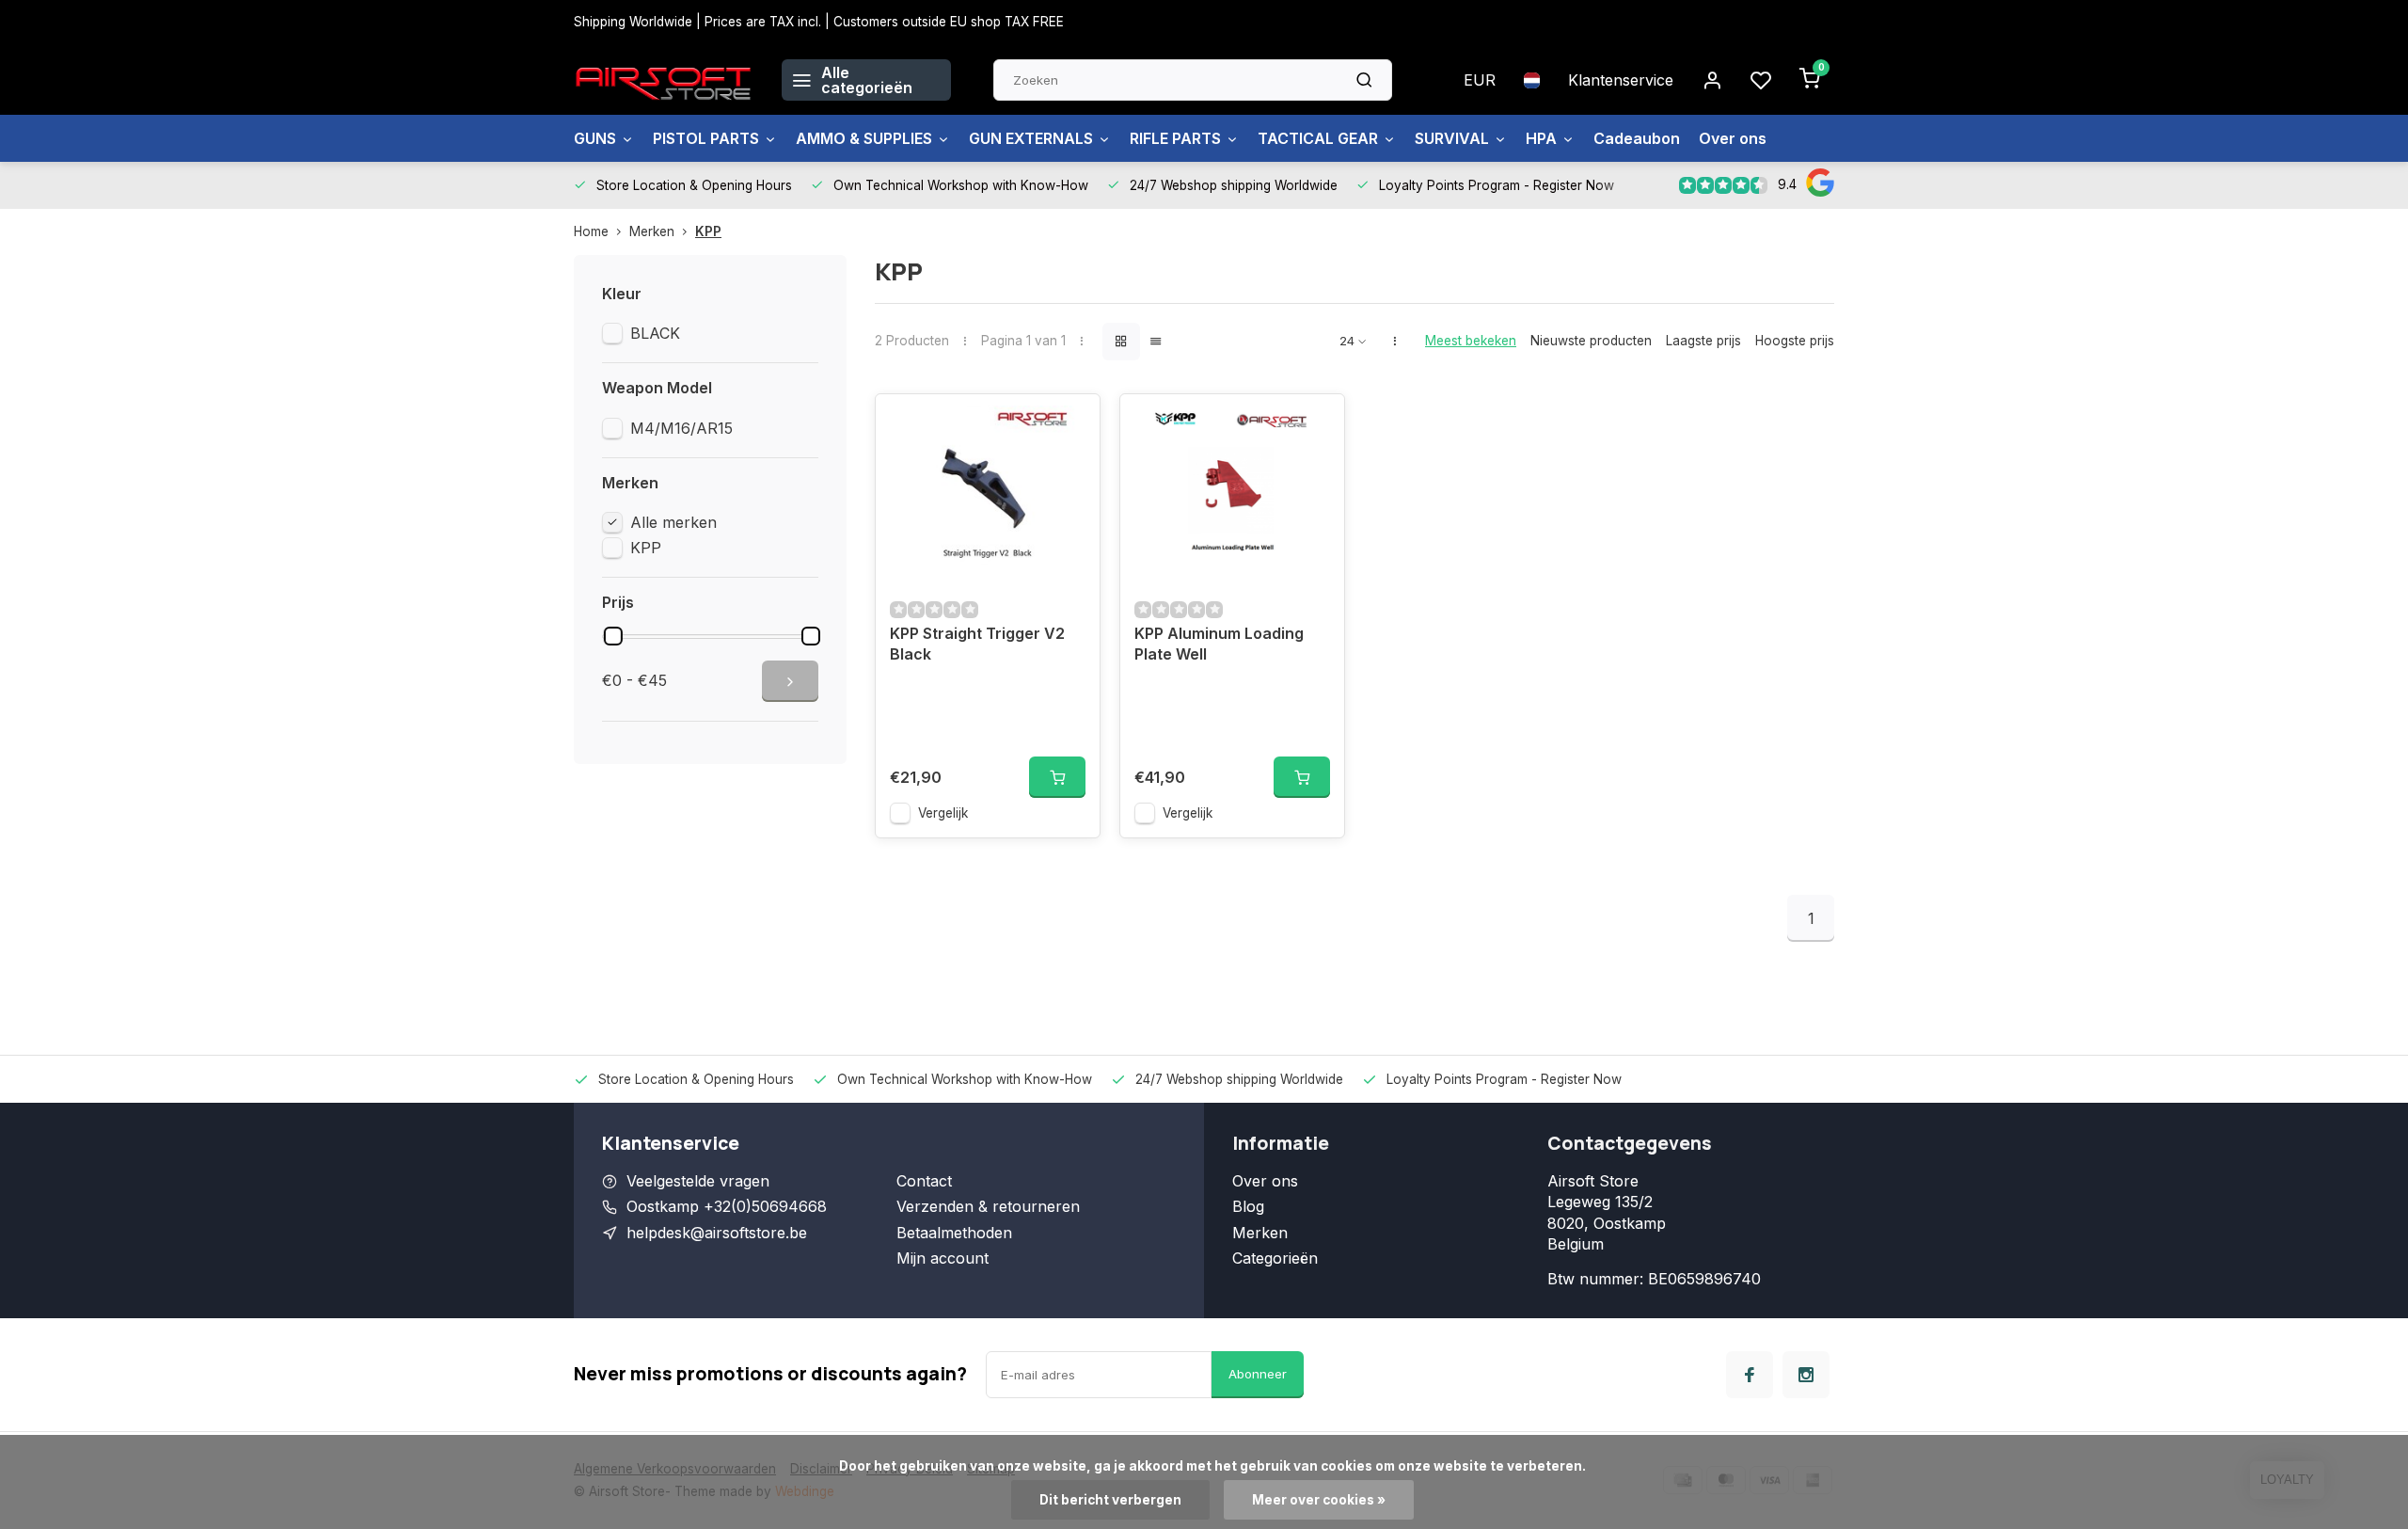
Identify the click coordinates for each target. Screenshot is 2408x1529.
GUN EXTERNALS (1031, 138)
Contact (924, 1181)
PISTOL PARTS (706, 138)
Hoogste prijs (1795, 341)
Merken (652, 231)
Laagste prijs (1703, 341)
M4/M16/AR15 (681, 428)
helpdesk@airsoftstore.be (717, 1233)
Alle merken (673, 522)
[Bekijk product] (1057, 777)
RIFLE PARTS (1175, 138)
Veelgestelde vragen (698, 1181)
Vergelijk (943, 813)
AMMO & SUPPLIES (864, 138)
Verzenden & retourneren (988, 1206)
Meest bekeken (1471, 341)
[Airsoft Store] (664, 80)
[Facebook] (1750, 1375)
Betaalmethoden (954, 1233)
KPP (708, 231)
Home (591, 231)
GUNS (595, 138)
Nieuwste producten (1591, 341)
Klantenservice (1621, 80)
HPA (1541, 138)
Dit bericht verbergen (1110, 1500)
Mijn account (943, 1258)
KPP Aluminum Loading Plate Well (1219, 644)
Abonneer (1258, 1374)
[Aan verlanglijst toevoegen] (1071, 422)
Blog (1248, 1206)
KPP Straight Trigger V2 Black (977, 644)
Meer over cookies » (1319, 1500)
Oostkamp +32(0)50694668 (727, 1206)
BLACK (655, 333)
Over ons (1733, 138)
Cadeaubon (1637, 138)
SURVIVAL (1452, 138)
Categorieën (1275, 1258)
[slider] (613, 636)
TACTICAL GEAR (1318, 138)
